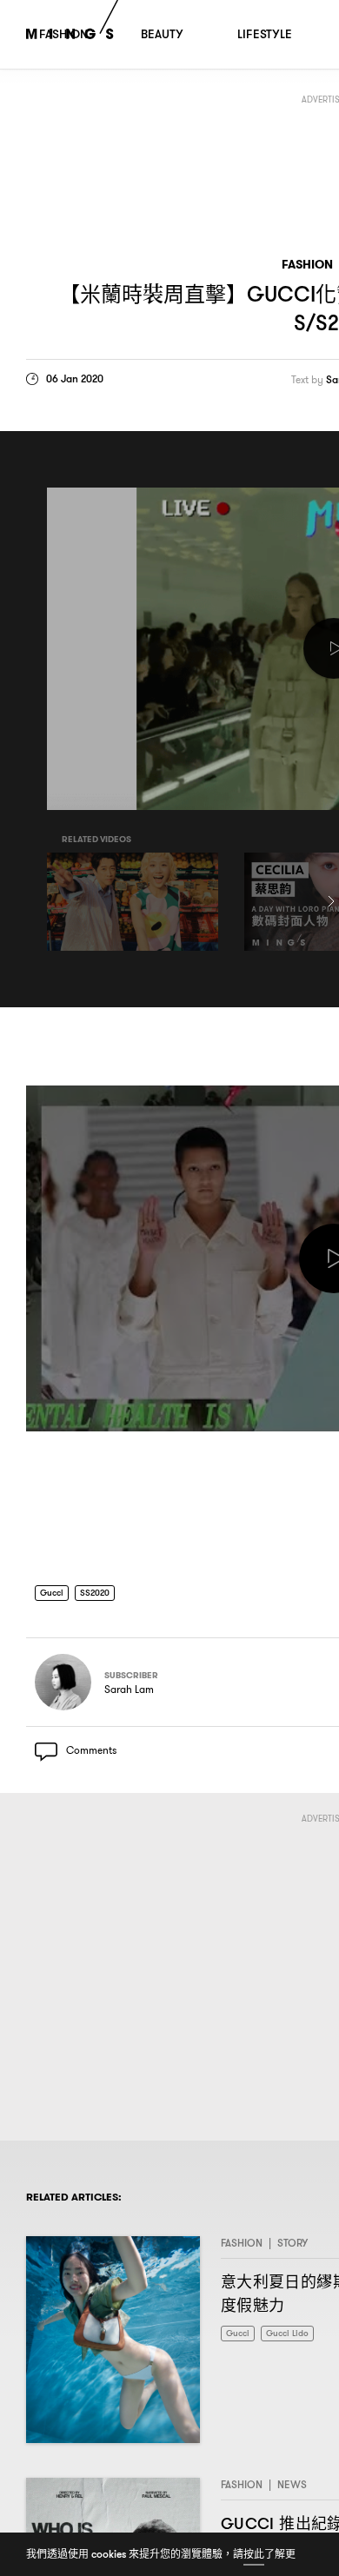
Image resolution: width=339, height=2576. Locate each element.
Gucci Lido (295, 2339)
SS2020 (102, 1593)
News (292, 2490)
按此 (254, 2554)
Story (292, 2249)
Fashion (307, 265)
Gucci (54, 1593)
